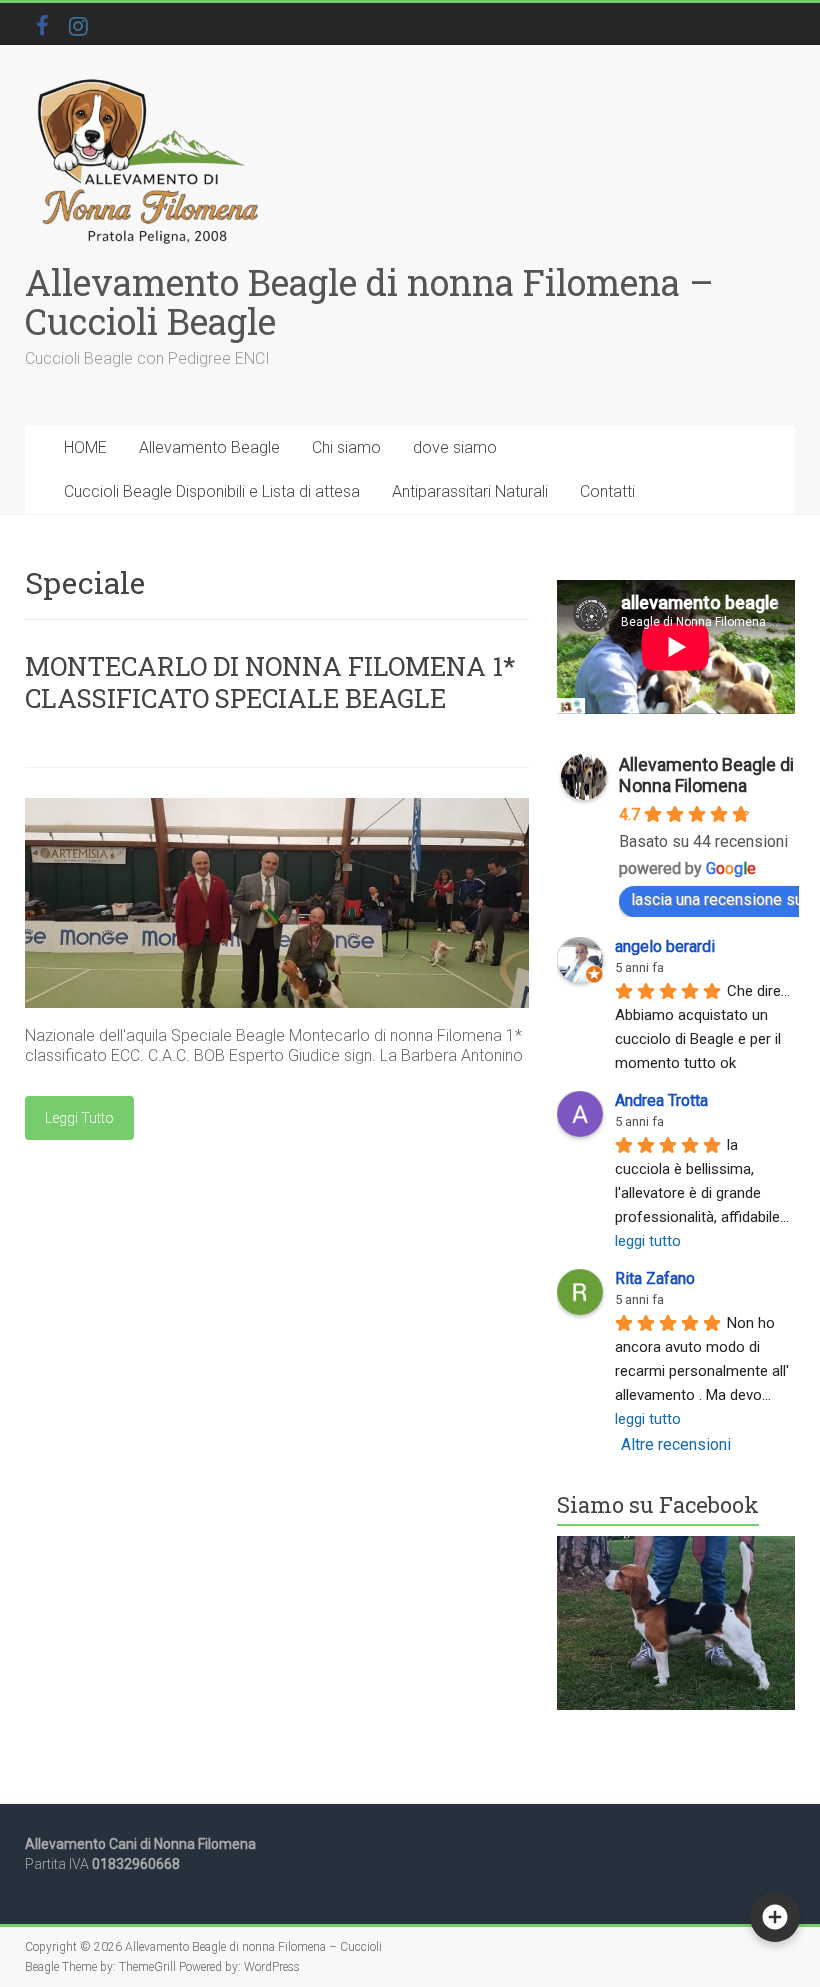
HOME (85, 447)
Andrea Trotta (661, 1100)
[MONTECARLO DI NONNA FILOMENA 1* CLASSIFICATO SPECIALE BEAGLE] (277, 807)
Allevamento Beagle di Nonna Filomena (706, 775)
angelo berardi (665, 946)
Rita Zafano (655, 1278)
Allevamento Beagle (209, 447)
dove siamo (455, 447)
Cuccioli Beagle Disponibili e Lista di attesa (212, 491)
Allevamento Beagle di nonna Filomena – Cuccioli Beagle (369, 301)
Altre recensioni (676, 1444)
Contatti (607, 491)
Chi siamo (346, 447)
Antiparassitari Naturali (470, 491)
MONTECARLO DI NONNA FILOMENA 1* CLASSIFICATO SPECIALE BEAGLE (270, 682)
